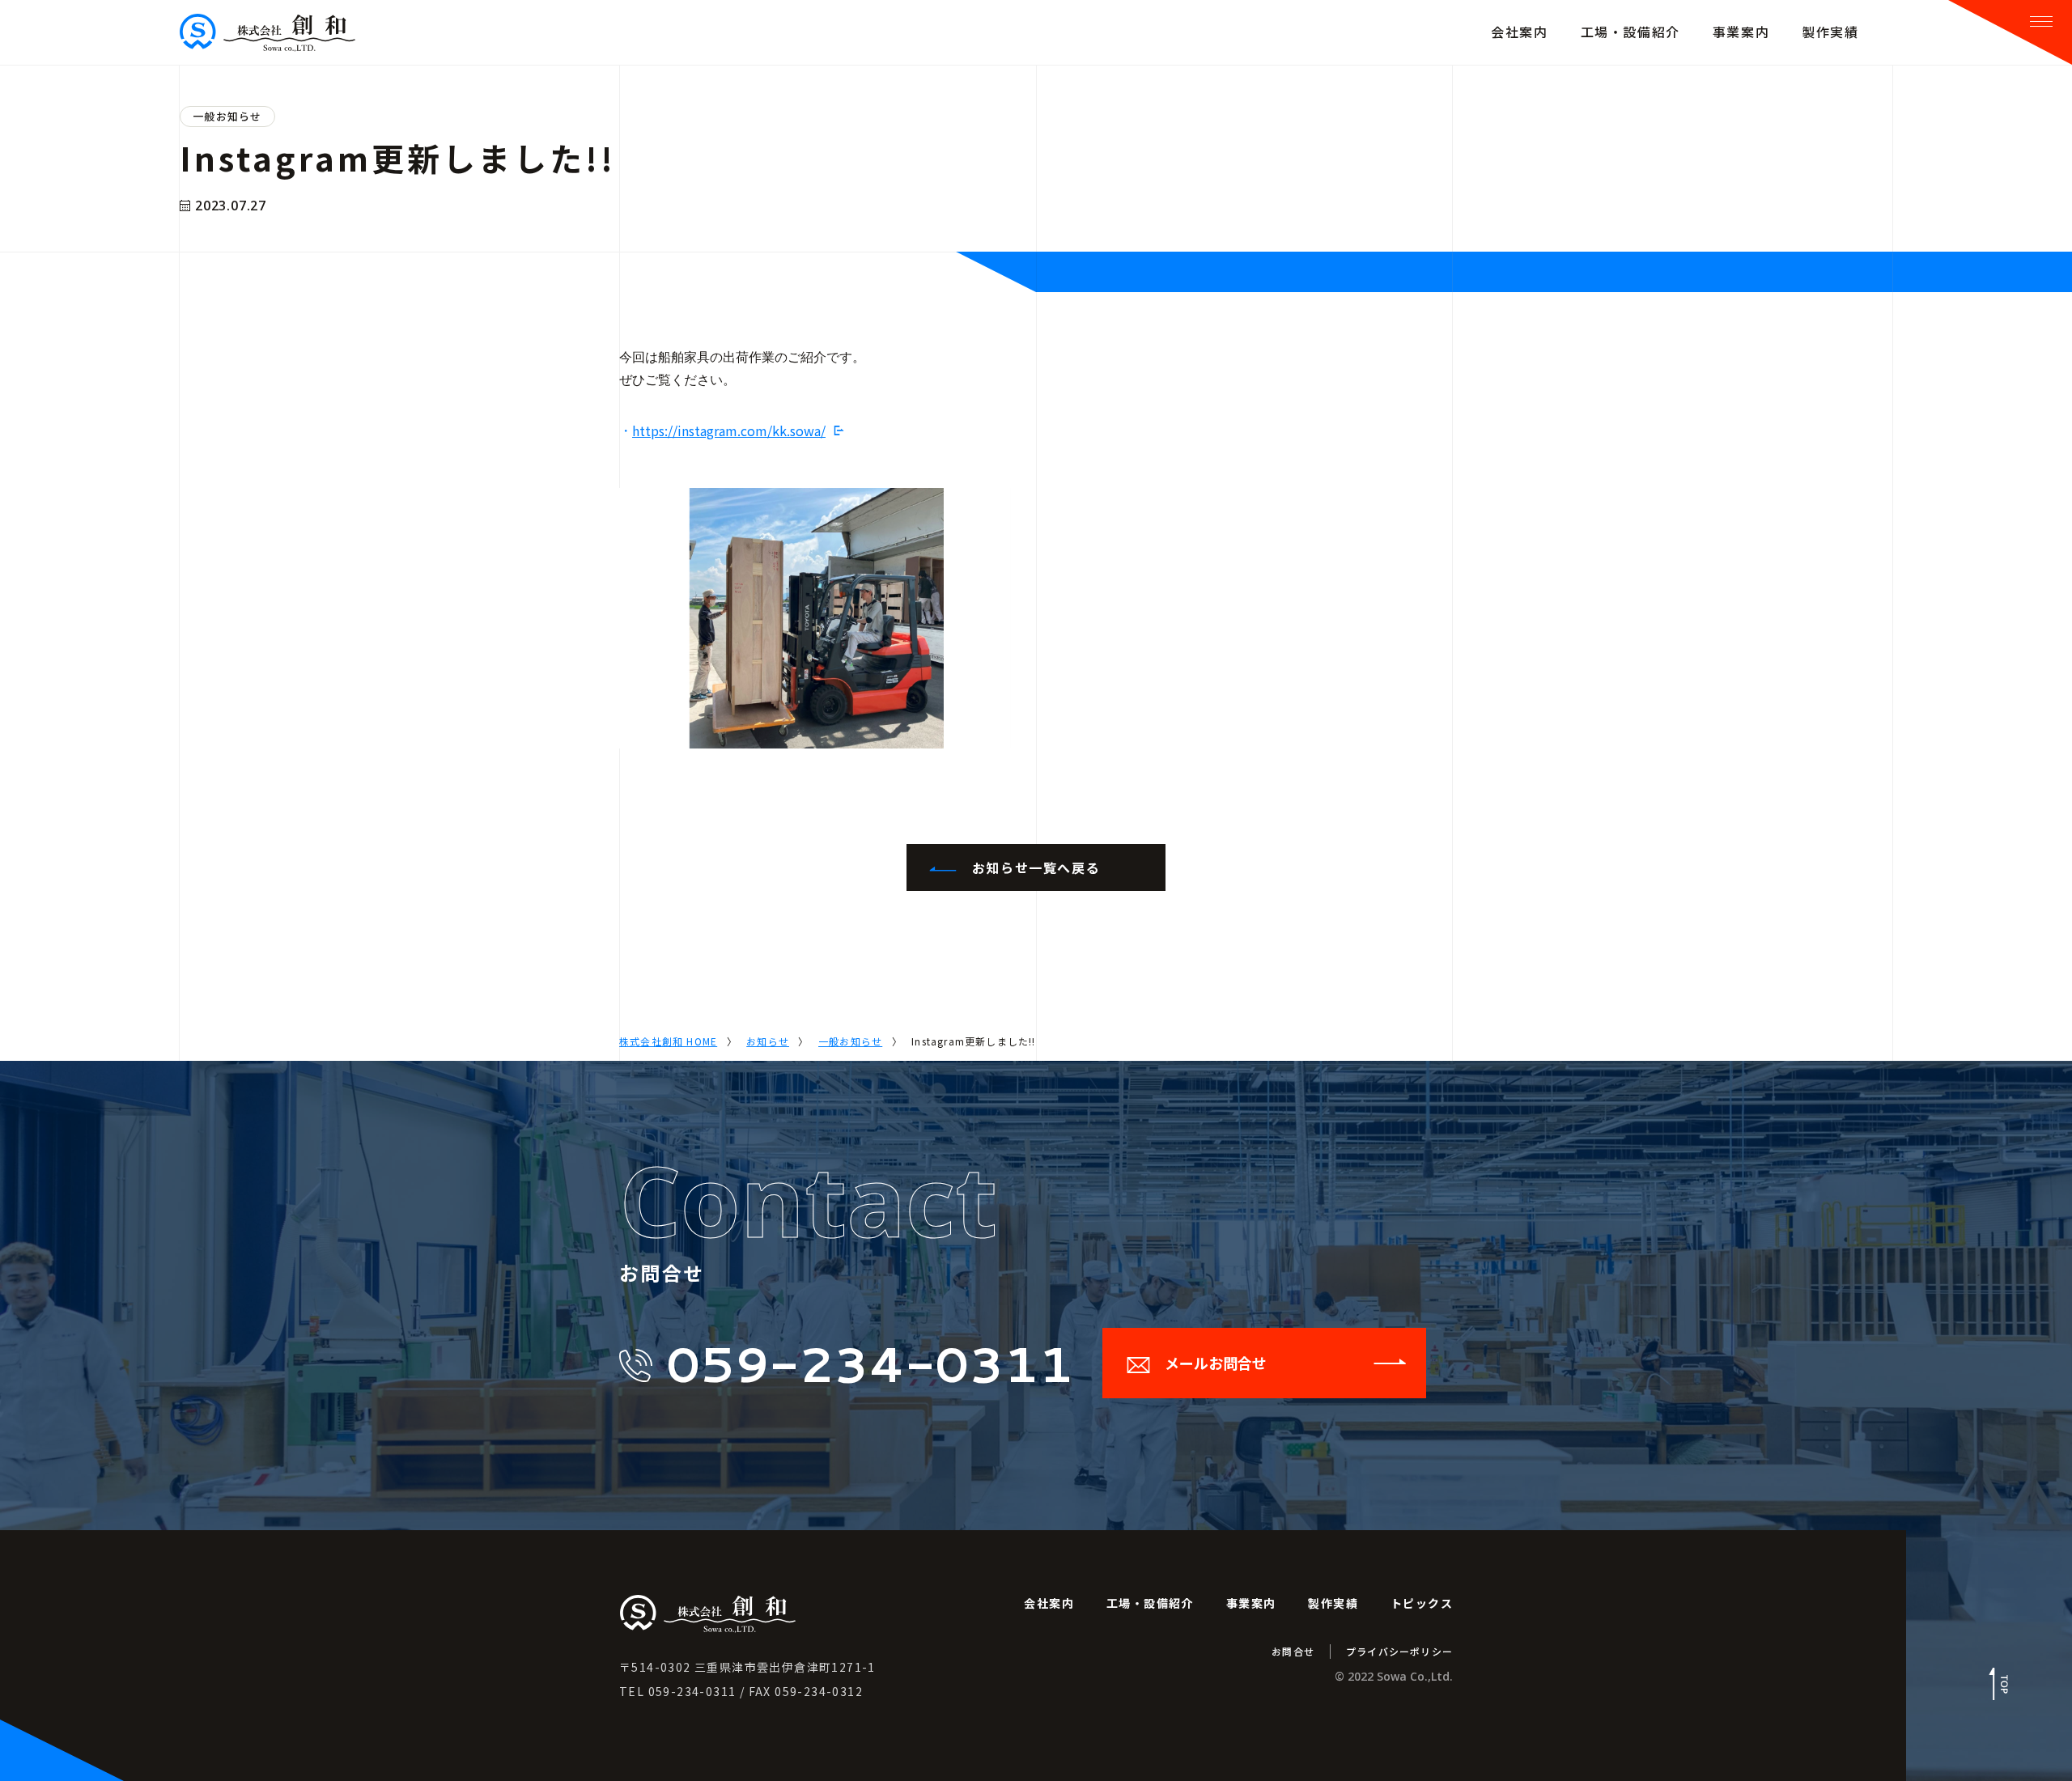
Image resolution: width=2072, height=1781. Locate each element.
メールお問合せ (1216, 1363)
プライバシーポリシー (1399, 1651)
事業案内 (1251, 1603)
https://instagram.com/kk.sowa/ (729, 430)
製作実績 (1333, 1603)
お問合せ (1293, 1651)
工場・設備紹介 (1150, 1603)
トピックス (1422, 1603)
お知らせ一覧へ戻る (1036, 867)
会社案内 (1049, 1603)
